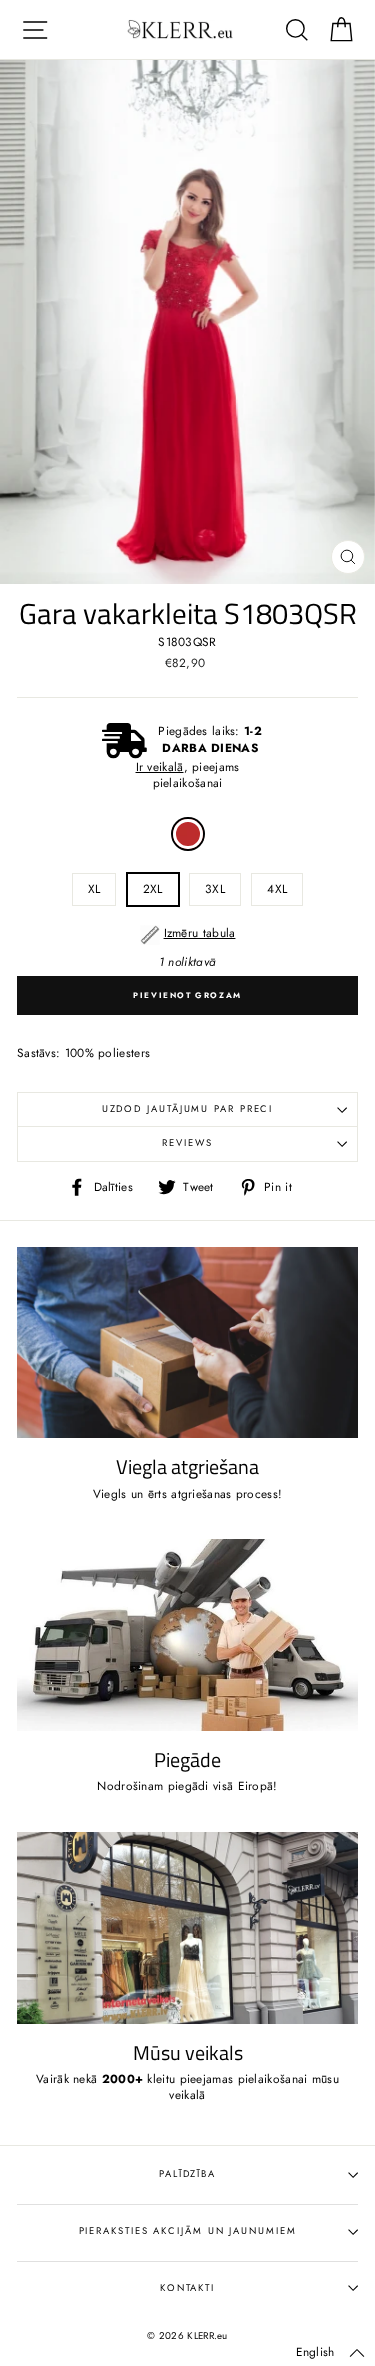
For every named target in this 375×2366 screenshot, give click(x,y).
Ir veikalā (160, 766)
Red (188, 834)
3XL (215, 888)
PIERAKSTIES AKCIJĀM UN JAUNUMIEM (188, 2231)
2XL (153, 888)
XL (94, 888)
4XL (277, 888)
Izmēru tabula (200, 933)
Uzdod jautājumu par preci (188, 1109)
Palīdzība (187, 2174)
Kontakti (187, 2288)
